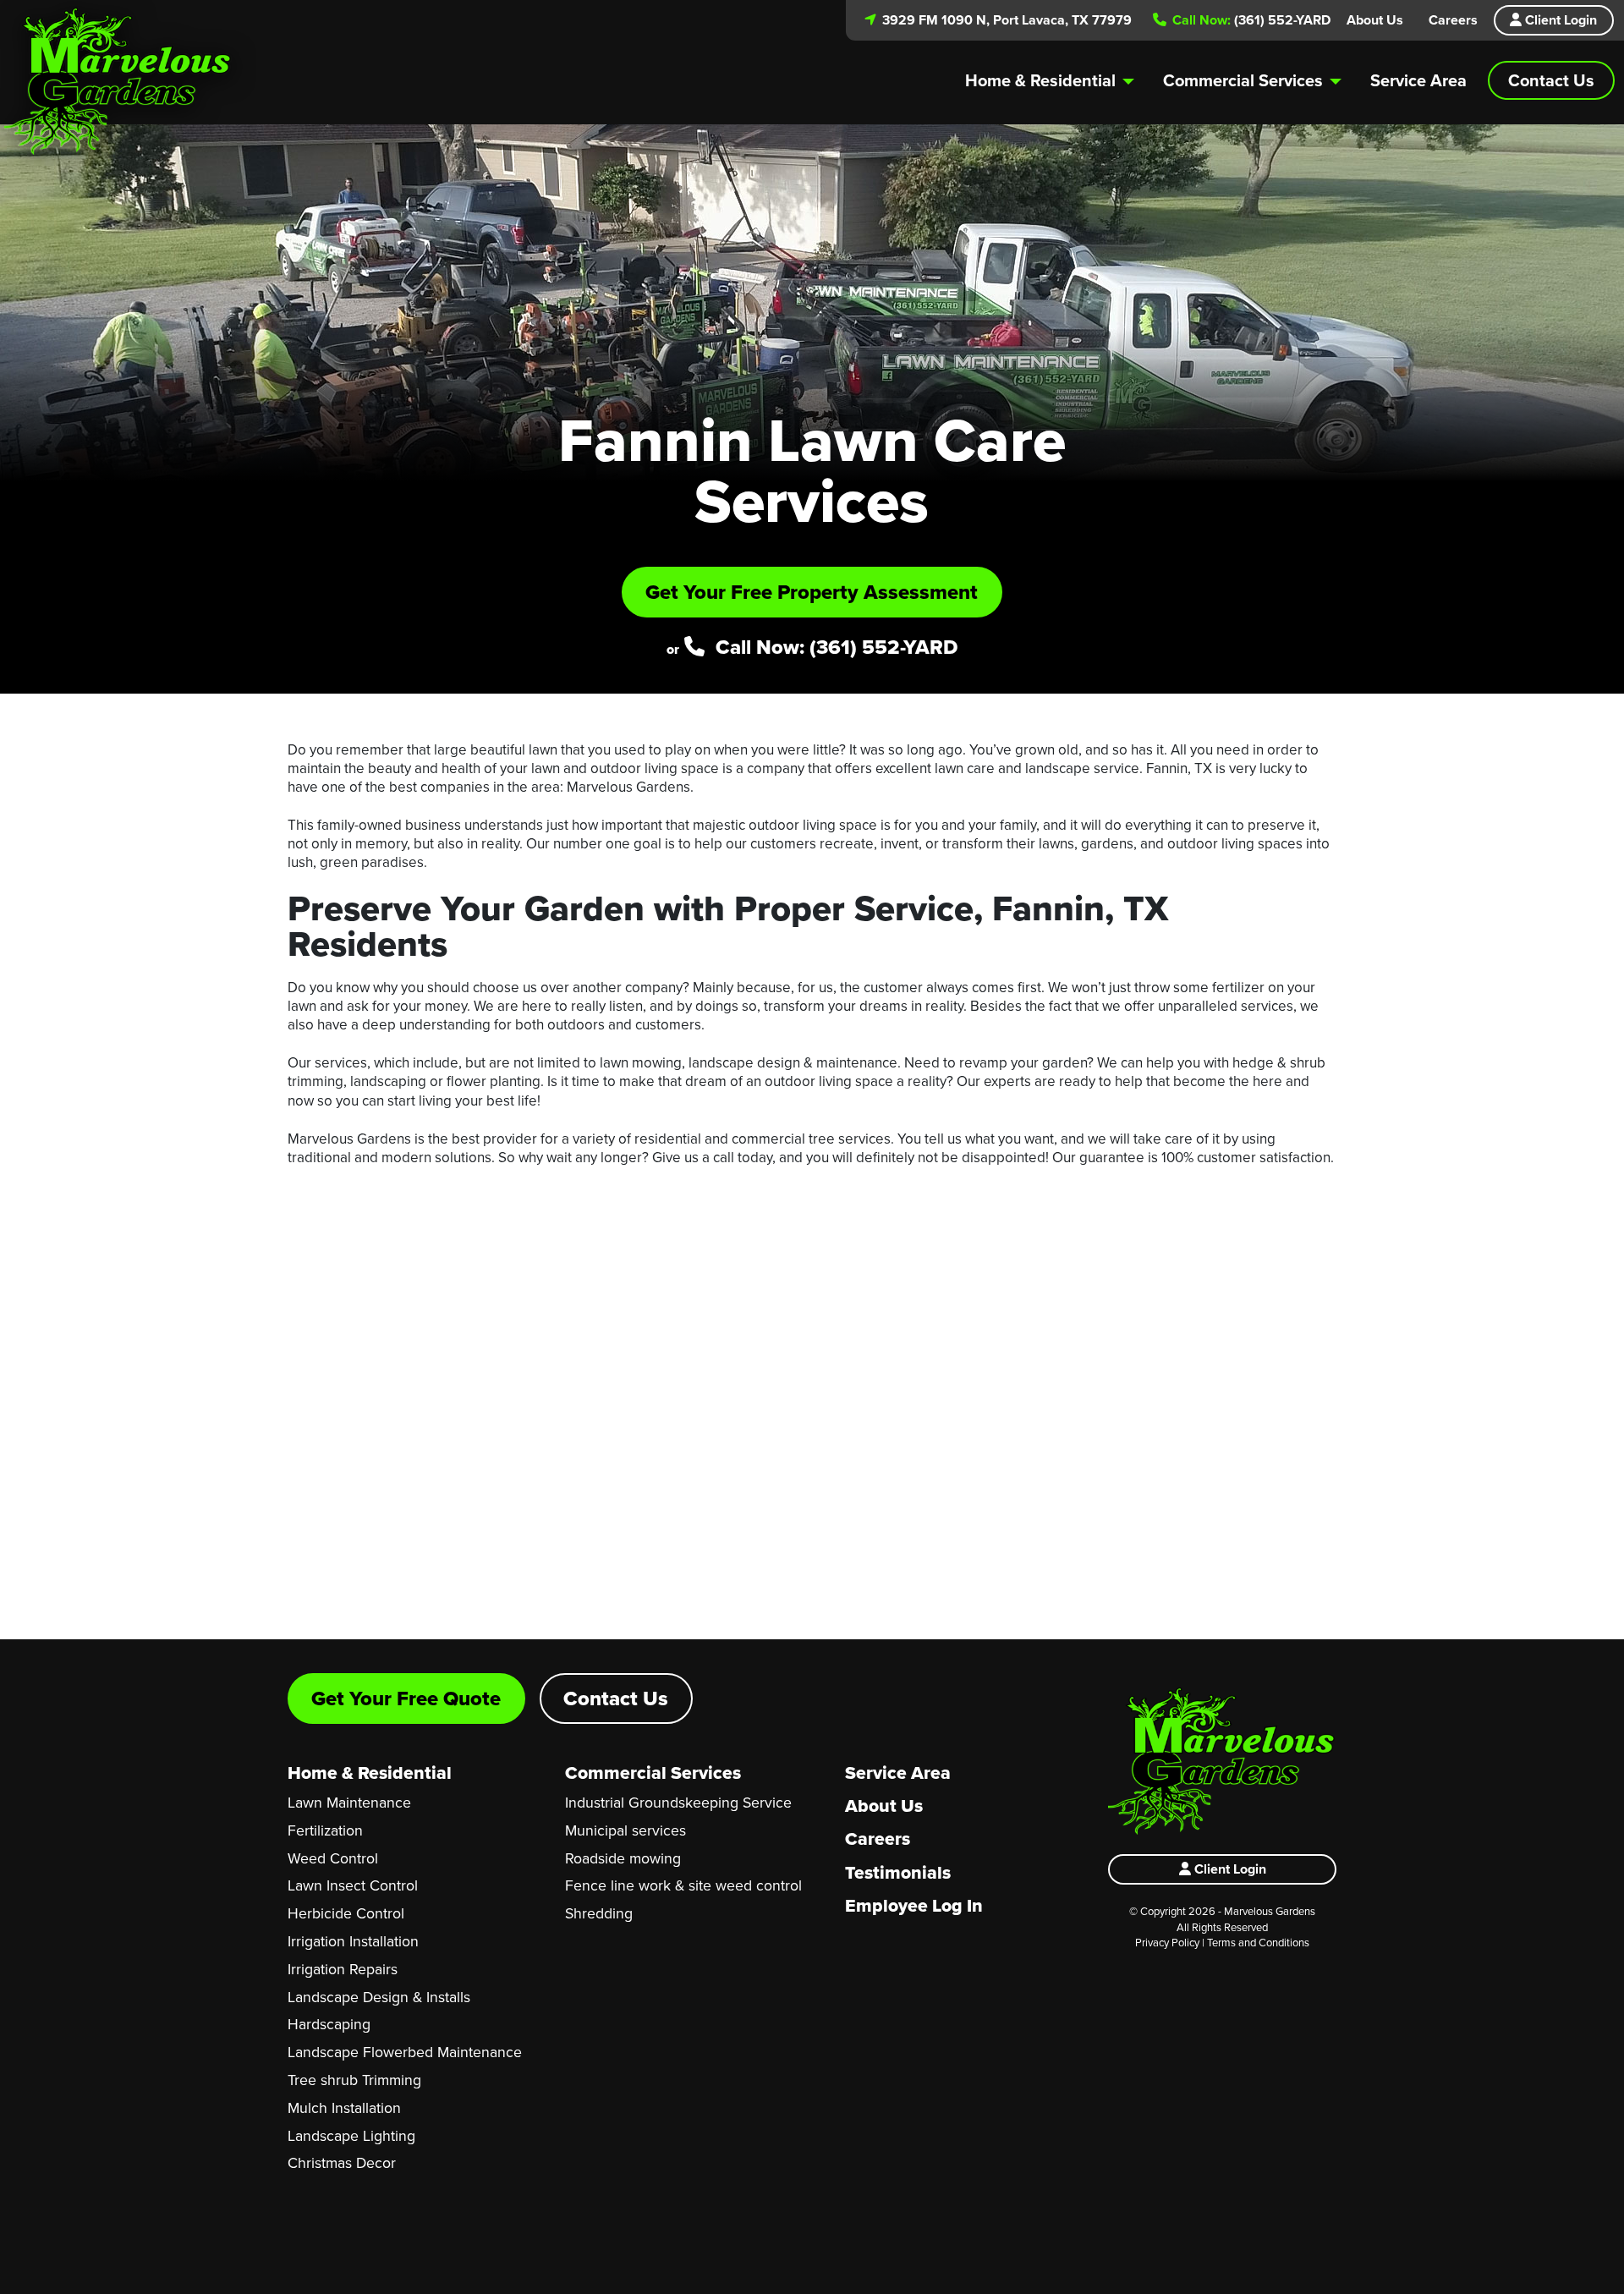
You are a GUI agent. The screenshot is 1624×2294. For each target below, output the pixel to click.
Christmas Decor (342, 2162)
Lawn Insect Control (353, 1885)
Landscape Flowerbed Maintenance (405, 2052)
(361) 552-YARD (1250, 20)
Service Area (1418, 80)
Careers (1453, 20)
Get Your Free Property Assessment (812, 592)
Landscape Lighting (351, 2135)
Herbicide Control (346, 1913)
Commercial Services (653, 1773)
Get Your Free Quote (406, 1698)
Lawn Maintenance (349, 1802)
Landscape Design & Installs (379, 1997)
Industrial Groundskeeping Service (678, 1802)
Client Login (1559, 20)
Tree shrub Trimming (354, 2080)
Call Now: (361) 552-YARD (834, 647)
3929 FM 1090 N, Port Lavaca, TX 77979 (1005, 20)
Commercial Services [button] (1243, 80)
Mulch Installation (344, 2107)
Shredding (599, 1913)
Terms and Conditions (1258, 1942)
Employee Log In (914, 1905)
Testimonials (898, 1872)
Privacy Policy (1167, 1942)
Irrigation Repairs (343, 1969)
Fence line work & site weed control (683, 1885)
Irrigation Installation (353, 1941)
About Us (1375, 20)
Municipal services (625, 1830)
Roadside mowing (623, 1858)
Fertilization (325, 1830)
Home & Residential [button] (1040, 80)
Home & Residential (370, 1773)
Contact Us (1551, 80)
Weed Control (333, 1858)
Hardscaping (329, 2024)
